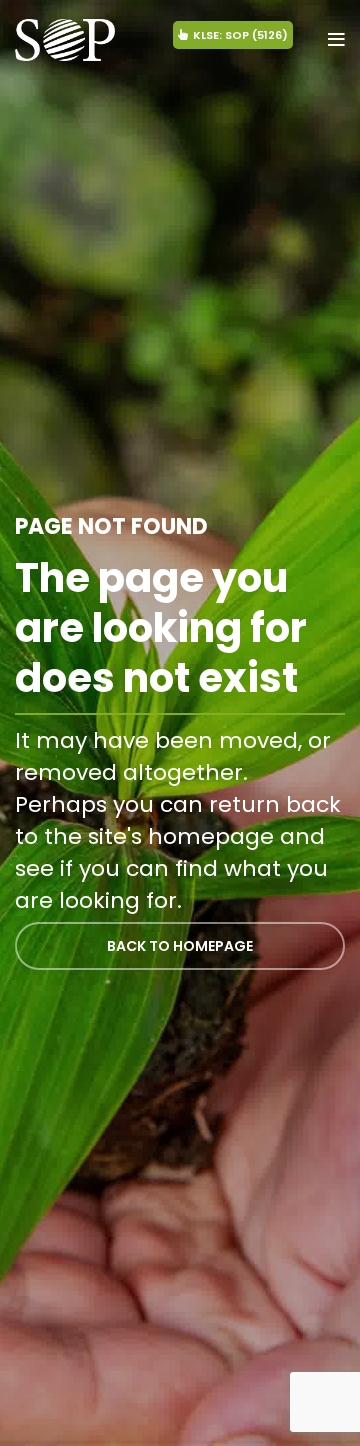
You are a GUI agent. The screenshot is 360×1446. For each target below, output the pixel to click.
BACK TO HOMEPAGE (180, 946)
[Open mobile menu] (336, 40)
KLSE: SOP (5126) (240, 35)
